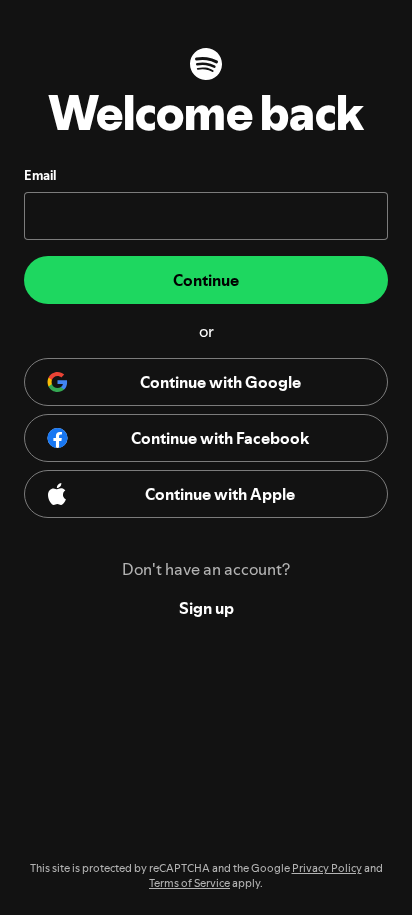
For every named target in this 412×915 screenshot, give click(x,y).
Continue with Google (220, 382)
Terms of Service (189, 883)
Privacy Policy (327, 868)
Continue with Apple (220, 494)
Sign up (206, 608)
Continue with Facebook (220, 438)
